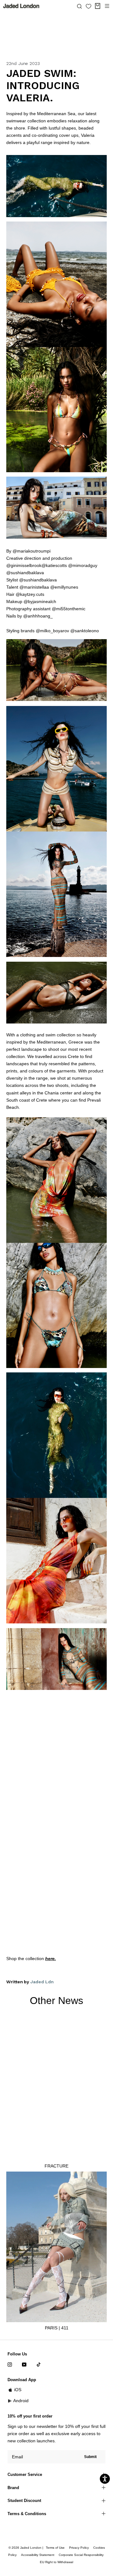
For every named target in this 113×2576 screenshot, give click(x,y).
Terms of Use (55, 2548)
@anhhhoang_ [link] (38, 616)
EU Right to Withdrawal (56, 2562)
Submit (90, 2457)
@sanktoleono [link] (85, 631)
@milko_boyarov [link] (52, 631)
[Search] (79, 6)
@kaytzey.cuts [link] (30, 594)
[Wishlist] (89, 6)
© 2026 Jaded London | (26, 2548)
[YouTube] (24, 2364)
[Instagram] (10, 2364)
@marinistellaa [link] (34, 587)
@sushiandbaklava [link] (25, 573)
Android (21, 2401)
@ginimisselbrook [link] (24, 565)
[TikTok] (39, 2364)
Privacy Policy (79, 2548)
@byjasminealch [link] (40, 601)
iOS (18, 2390)
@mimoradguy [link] (83, 565)
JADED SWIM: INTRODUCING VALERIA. (43, 86)
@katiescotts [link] (54, 565)
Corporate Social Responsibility (81, 2555)
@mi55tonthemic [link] (69, 609)
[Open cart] (98, 6)
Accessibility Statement (38, 2555)
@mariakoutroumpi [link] (32, 551)
